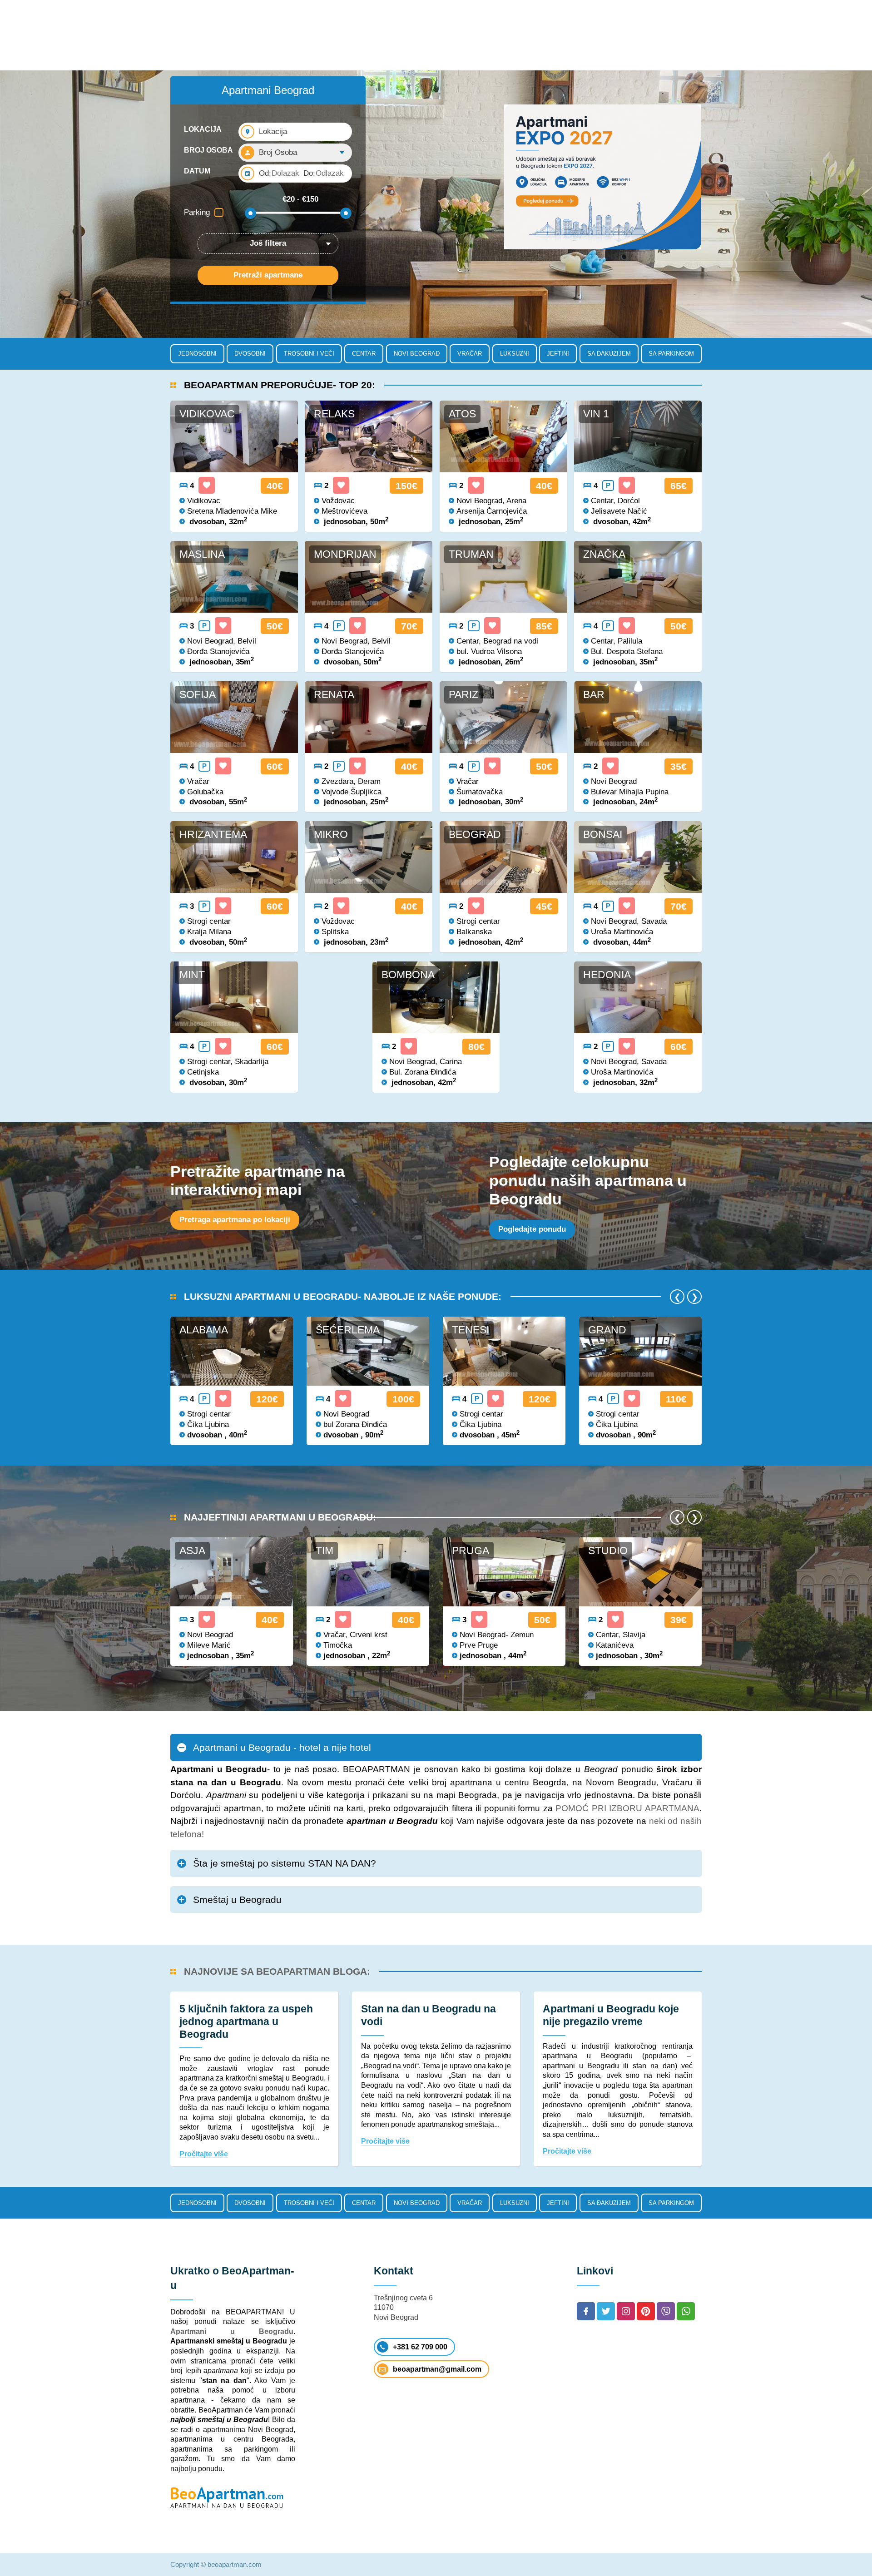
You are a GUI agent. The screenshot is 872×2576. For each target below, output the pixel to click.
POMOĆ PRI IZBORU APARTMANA (627, 1808)
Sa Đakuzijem (609, 354)
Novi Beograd (417, 354)
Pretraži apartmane (268, 275)
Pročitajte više (204, 2154)
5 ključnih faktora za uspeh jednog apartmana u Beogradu (246, 2021)
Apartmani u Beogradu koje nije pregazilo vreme (611, 2015)
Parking (197, 212)
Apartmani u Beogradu (232, 2331)
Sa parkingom (671, 354)
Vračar (470, 354)
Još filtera (268, 243)
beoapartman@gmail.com (437, 2369)
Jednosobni (197, 354)
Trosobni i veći (309, 354)
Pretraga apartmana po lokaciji (235, 1220)
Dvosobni (250, 354)
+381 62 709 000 (420, 2347)
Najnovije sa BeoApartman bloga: (277, 1971)
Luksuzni (515, 354)
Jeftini (558, 354)
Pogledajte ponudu (532, 1229)
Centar (364, 354)
